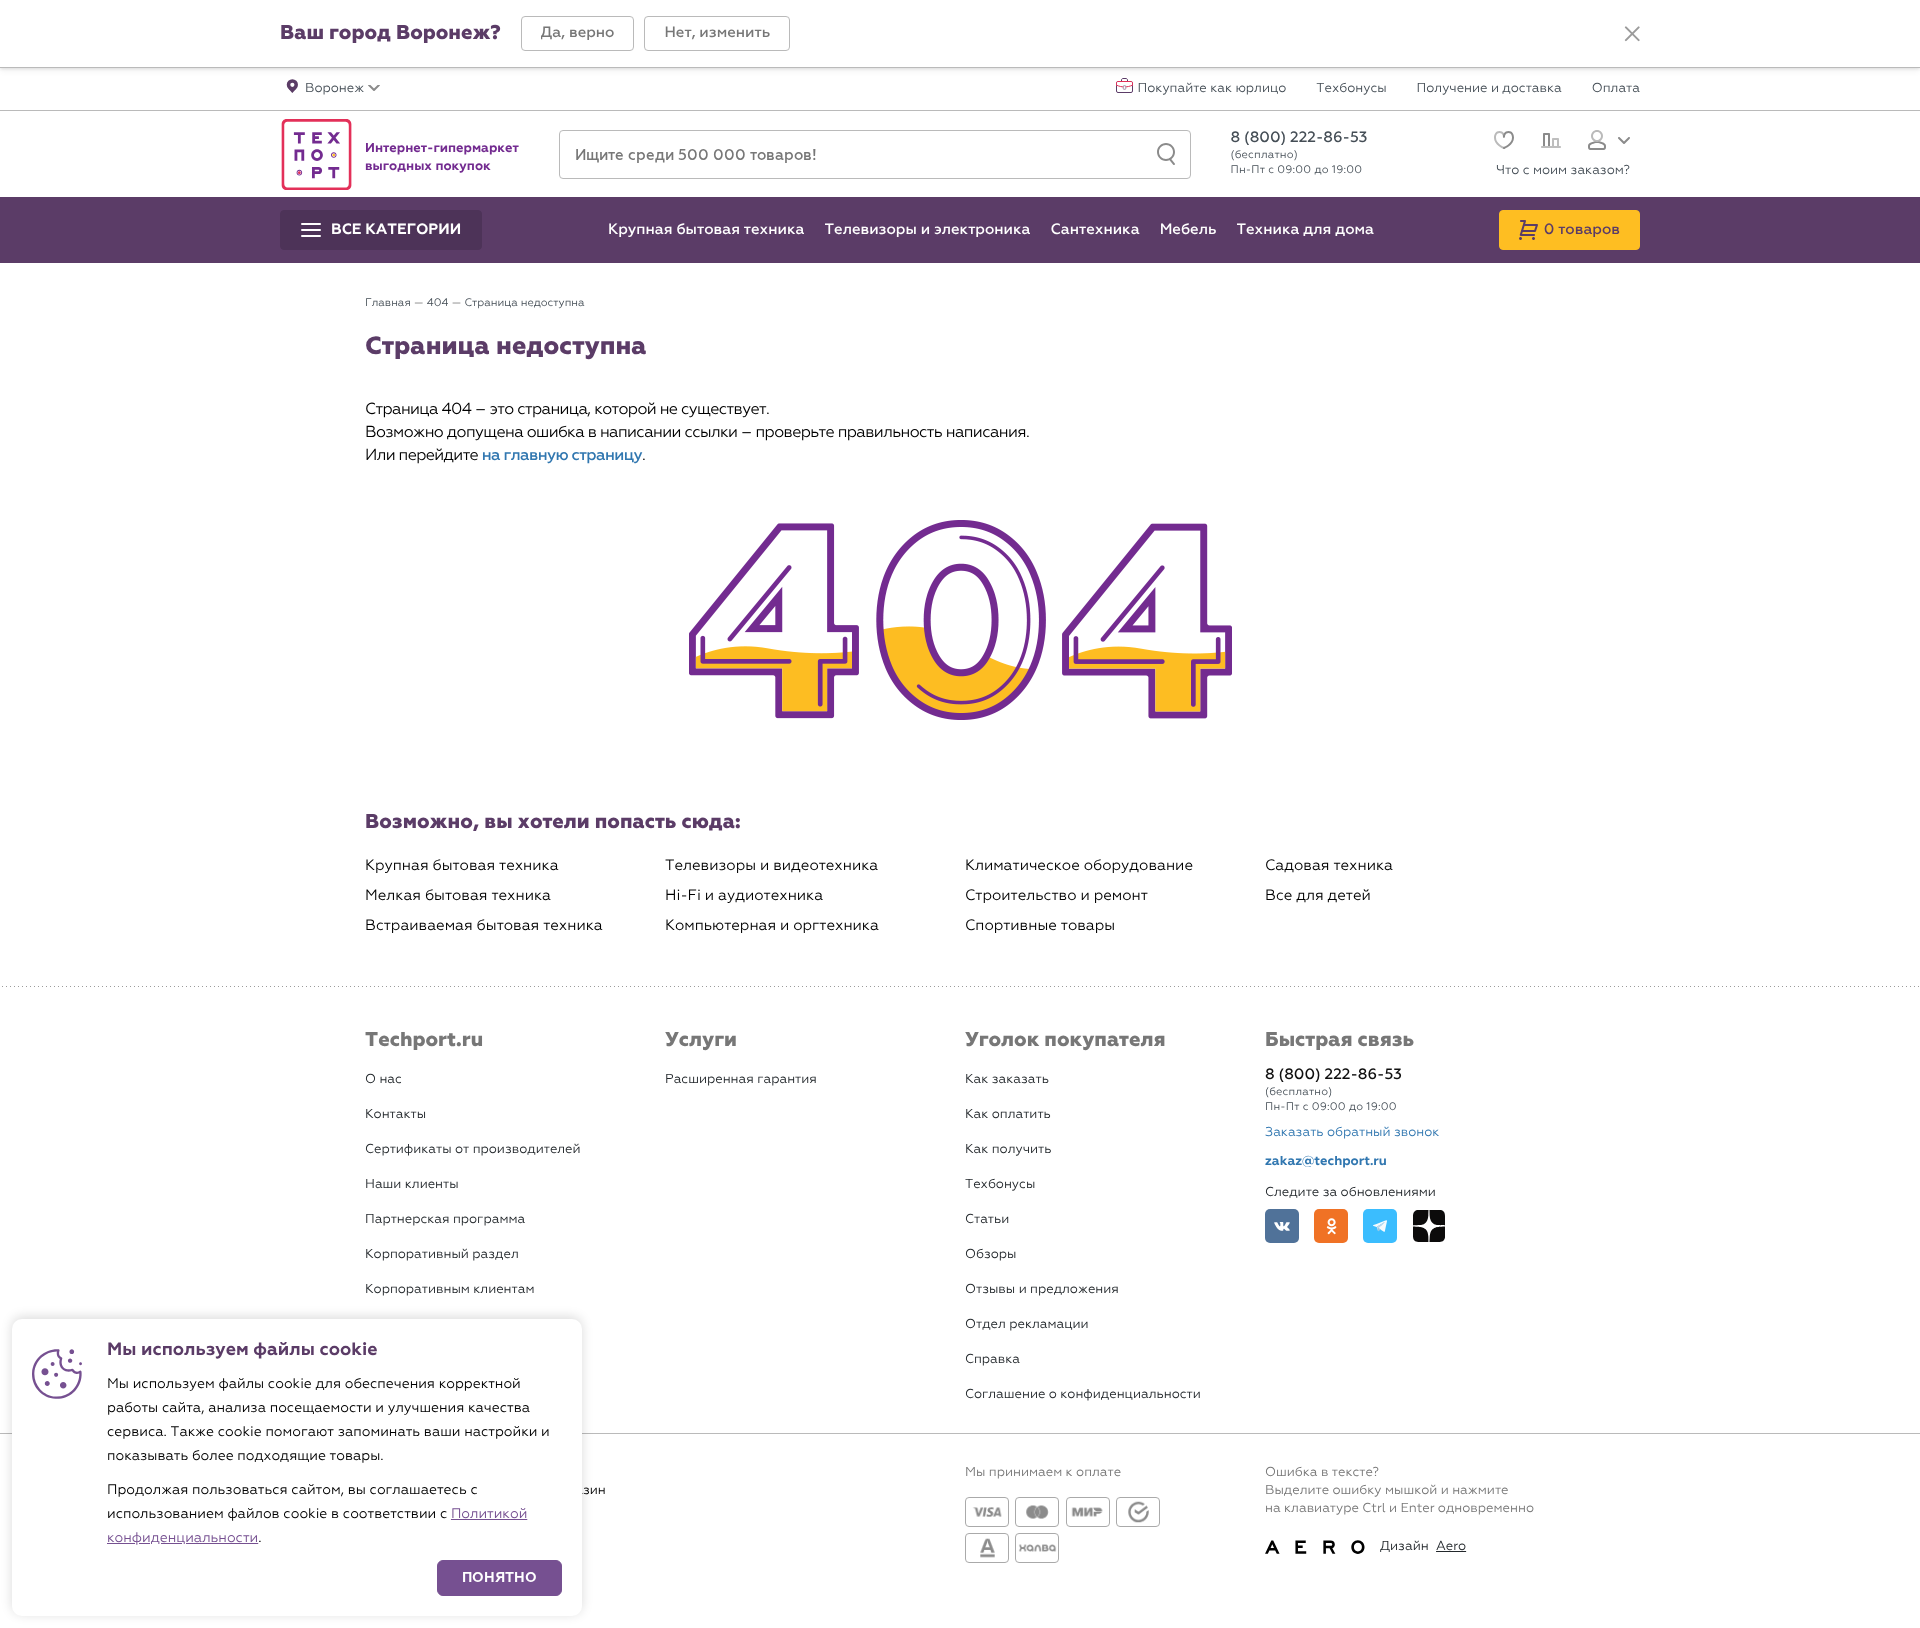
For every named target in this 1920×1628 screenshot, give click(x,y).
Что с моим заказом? (1563, 170)
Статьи (987, 1219)
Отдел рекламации (1027, 1324)
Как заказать (1007, 1079)
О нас (383, 1079)
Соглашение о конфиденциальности (1083, 1394)
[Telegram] (1380, 1226)
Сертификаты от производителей (473, 1149)
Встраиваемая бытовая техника (484, 925)
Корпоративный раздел (442, 1254)
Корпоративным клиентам (449, 1289)
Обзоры (990, 1254)
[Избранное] (1501, 142)
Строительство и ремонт (1056, 895)
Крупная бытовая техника (462, 865)
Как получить (1008, 1149)
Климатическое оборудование (1079, 865)
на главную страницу (562, 455)
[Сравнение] (1548, 143)
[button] (578, 33)
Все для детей (1318, 895)
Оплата (1616, 89)
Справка (992, 1359)
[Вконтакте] (1282, 1226)
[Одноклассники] (1331, 1226)
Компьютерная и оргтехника (772, 925)
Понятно (499, 1577)
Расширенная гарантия (741, 1079)
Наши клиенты (412, 1184)
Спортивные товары (1040, 925)
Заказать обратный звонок (1352, 1132)
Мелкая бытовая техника (458, 895)
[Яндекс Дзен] (1429, 1226)
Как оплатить (1008, 1114)
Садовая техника (1329, 865)
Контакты (395, 1114)
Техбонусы (1351, 89)
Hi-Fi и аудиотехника (744, 895)
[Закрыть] (1632, 34)
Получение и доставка (1489, 89)
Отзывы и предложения (1042, 1289)
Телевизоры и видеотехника (771, 865)
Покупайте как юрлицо (1212, 89)
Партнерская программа (445, 1219)
